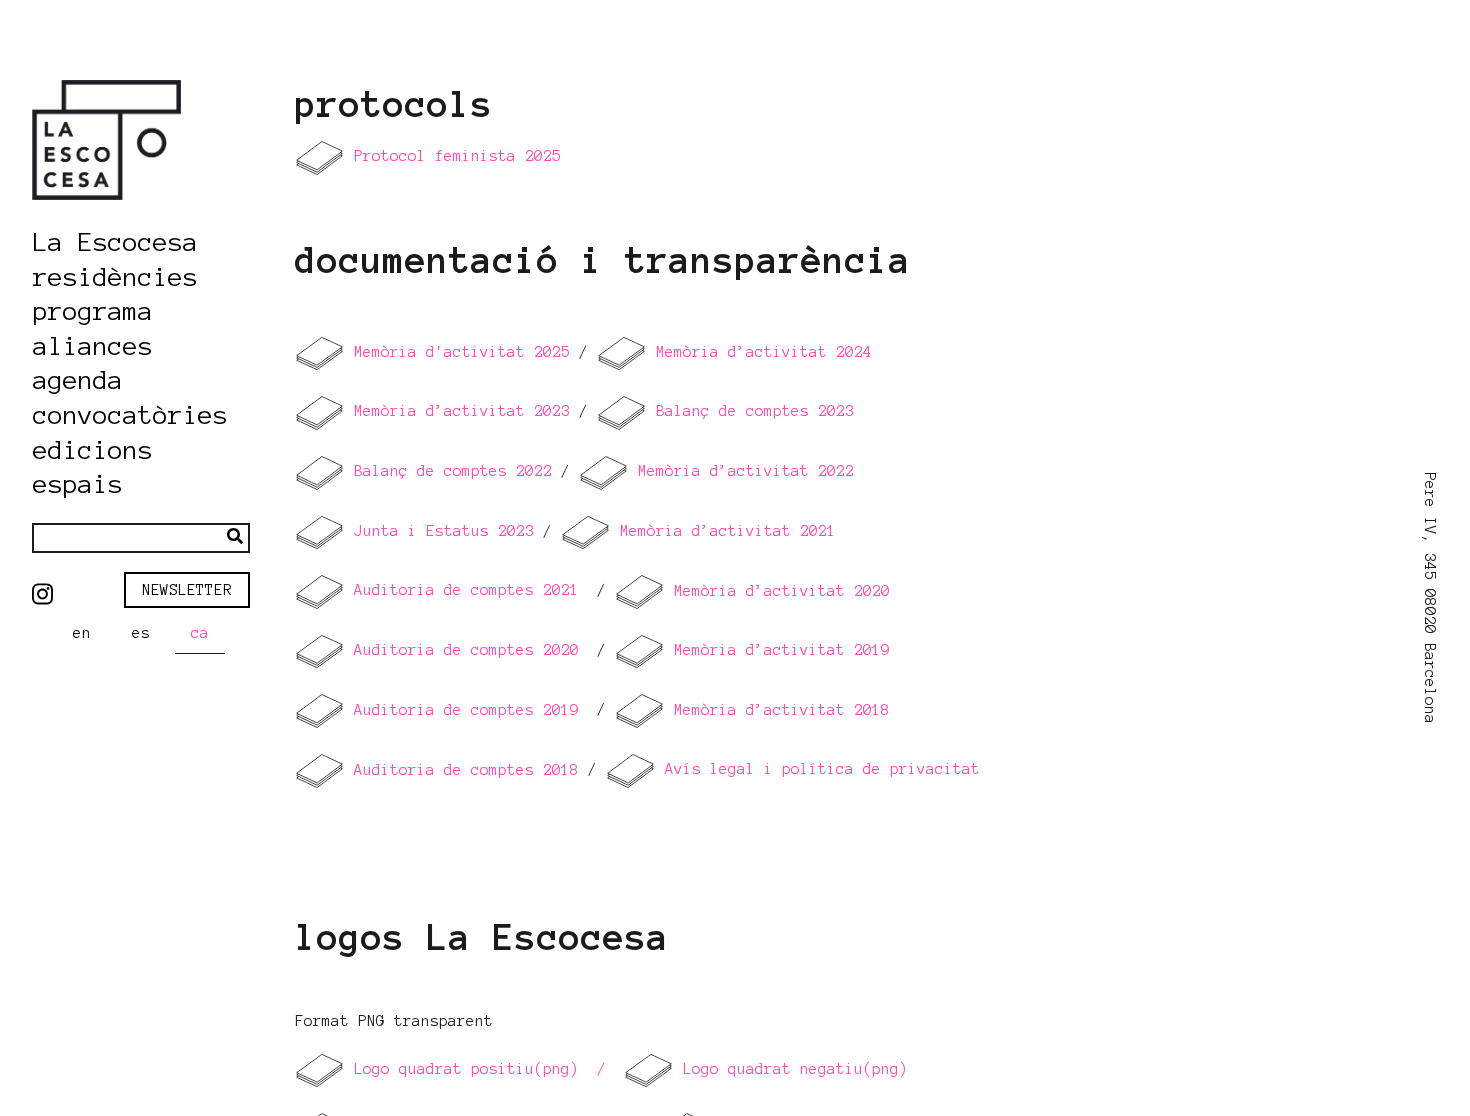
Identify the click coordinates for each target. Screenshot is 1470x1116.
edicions (93, 451)
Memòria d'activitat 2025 (462, 352)
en (82, 633)
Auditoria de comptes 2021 (466, 591)
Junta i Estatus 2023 (439, 531)
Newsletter (187, 590)
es (141, 633)
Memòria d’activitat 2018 (777, 710)
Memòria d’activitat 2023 (457, 412)
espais (78, 485)
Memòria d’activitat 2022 (741, 471)
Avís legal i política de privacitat (822, 770)
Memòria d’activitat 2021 (723, 531)
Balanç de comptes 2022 (453, 471)
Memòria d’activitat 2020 (777, 591)
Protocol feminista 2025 (457, 156)
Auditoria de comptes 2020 (466, 650)
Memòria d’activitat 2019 (777, 650)
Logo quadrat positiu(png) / (475, 1069)
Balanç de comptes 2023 (755, 412)
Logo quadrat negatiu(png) (795, 1069)
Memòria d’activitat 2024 (759, 352)
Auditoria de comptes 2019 (462, 710)
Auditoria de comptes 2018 (462, 770)
